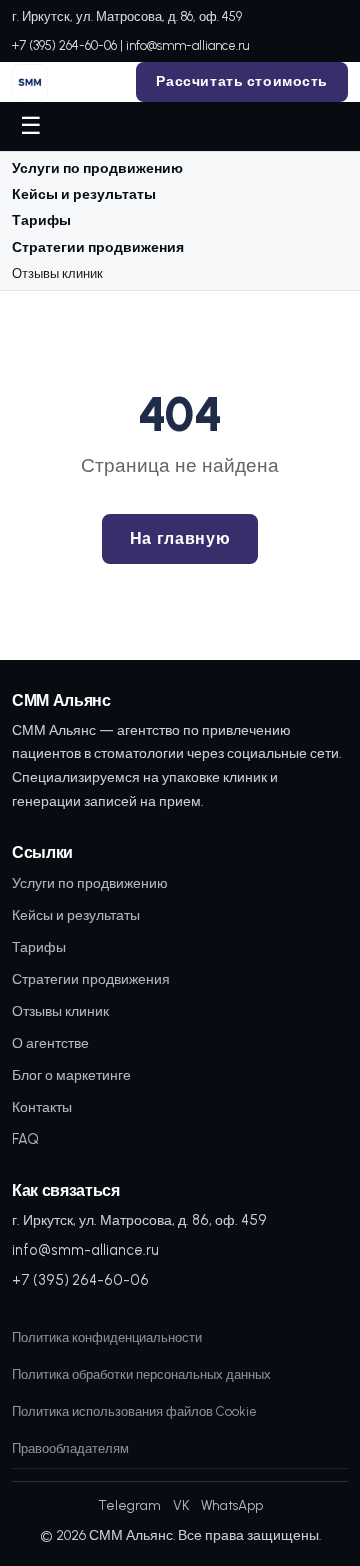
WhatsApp (232, 1505)
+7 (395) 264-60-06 (64, 45)
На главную (180, 538)
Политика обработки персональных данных (141, 1374)
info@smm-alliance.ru (187, 45)
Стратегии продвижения (98, 247)
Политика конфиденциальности (107, 1337)
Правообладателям (70, 1448)
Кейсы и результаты (84, 194)
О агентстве (50, 1043)
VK (181, 1505)
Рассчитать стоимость (242, 81)
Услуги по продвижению (97, 168)
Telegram (129, 1505)
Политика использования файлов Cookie (134, 1411)
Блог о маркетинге (71, 1075)
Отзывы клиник (57, 273)
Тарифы (41, 220)
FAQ (25, 1139)
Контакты (42, 1107)
